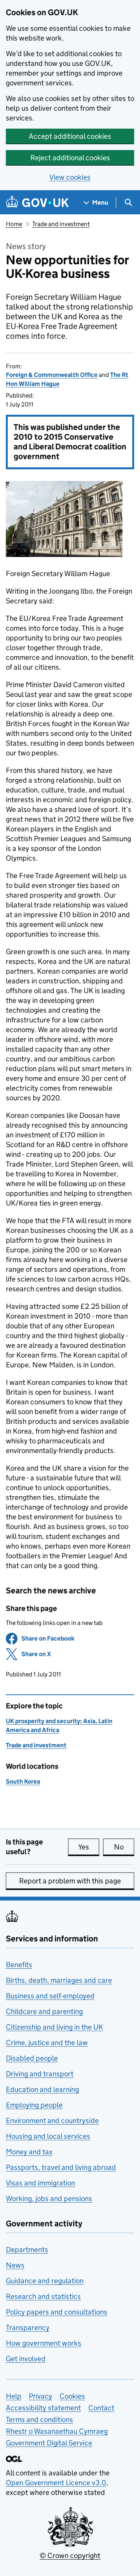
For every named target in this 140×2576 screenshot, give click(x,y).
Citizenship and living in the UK (54, 2027)
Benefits (19, 1965)
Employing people (34, 2105)
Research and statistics (43, 2296)
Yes (89, 1847)
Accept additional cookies (70, 136)
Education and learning (42, 2089)
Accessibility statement (43, 2408)
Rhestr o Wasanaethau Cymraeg (57, 2431)
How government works (44, 2343)
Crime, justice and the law (47, 2043)
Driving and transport (40, 2074)
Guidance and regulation (45, 2281)
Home (14, 224)
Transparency (28, 2328)
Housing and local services (48, 2136)
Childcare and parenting (44, 2011)
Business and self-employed (50, 1996)
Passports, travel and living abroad (61, 2167)
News (15, 2265)
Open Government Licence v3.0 (56, 2483)
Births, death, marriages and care (59, 1980)
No (124, 1847)
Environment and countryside (52, 2121)
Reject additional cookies (70, 158)
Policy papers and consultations (57, 2312)
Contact (101, 2408)
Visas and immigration (40, 2183)
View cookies (70, 177)
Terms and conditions (39, 2420)
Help (14, 2396)
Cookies (72, 2396)
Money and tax (29, 2152)
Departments (27, 2250)
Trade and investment (61, 224)
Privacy (40, 2396)
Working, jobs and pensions (49, 2199)
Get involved (26, 2359)
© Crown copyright (70, 2556)
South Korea (23, 1781)
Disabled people (32, 2058)
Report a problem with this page (70, 1881)
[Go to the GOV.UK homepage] (37, 202)
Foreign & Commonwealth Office (52, 375)
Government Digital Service (49, 2443)
